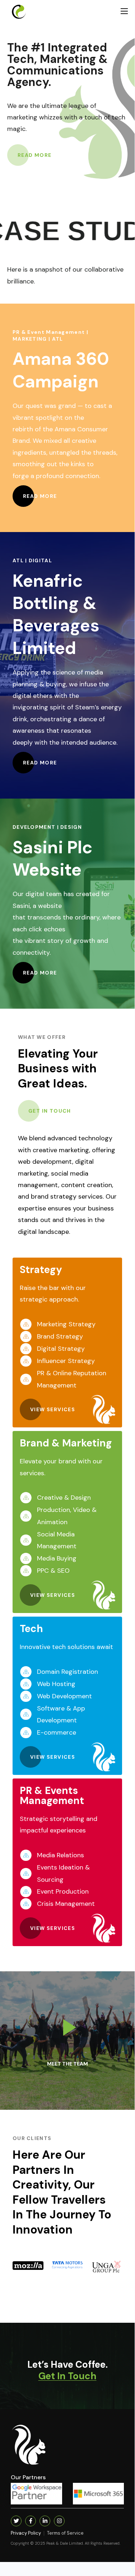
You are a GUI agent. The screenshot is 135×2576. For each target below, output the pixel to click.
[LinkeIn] (45, 2521)
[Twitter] (16, 2521)
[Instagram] (59, 2521)
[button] (35, 155)
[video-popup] (67, 2027)
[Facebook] (31, 2521)
